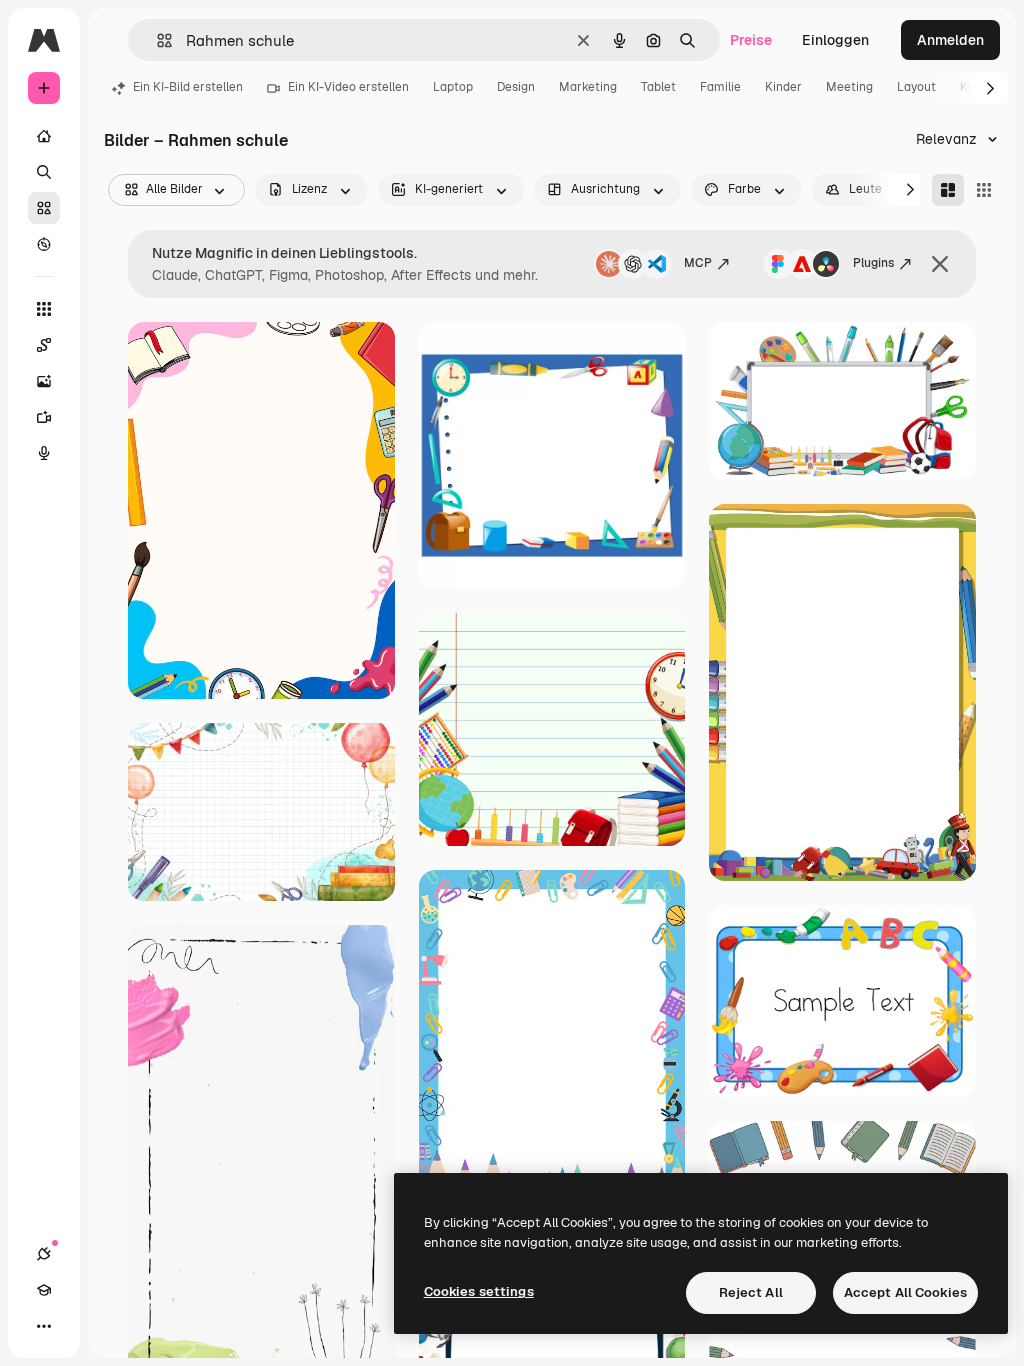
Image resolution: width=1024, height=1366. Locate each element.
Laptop (453, 87)
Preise (751, 40)
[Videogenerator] (44, 417)
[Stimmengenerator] (44, 453)
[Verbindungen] (44, 1254)
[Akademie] (44, 1290)
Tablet (658, 87)
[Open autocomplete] (156, 40)
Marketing (588, 87)
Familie (720, 87)
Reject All (751, 1292)
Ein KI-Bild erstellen (188, 87)
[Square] (984, 190)
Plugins (873, 263)
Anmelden (950, 40)
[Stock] (44, 208)
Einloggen (835, 40)
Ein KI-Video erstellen (348, 87)
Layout (916, 87)
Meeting (849, 87)
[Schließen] (940, 264)
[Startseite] (44, 136)
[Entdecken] (44, 244)
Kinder (783, 87)
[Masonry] (948, 190)
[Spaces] (44, 345)
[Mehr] (44, 1326)
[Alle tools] (44, 309)
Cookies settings (479, 1291)
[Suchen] (44, 172)
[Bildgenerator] (44, 381)
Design (516, 87)
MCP (698, 263)
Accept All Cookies (905, 1292)
